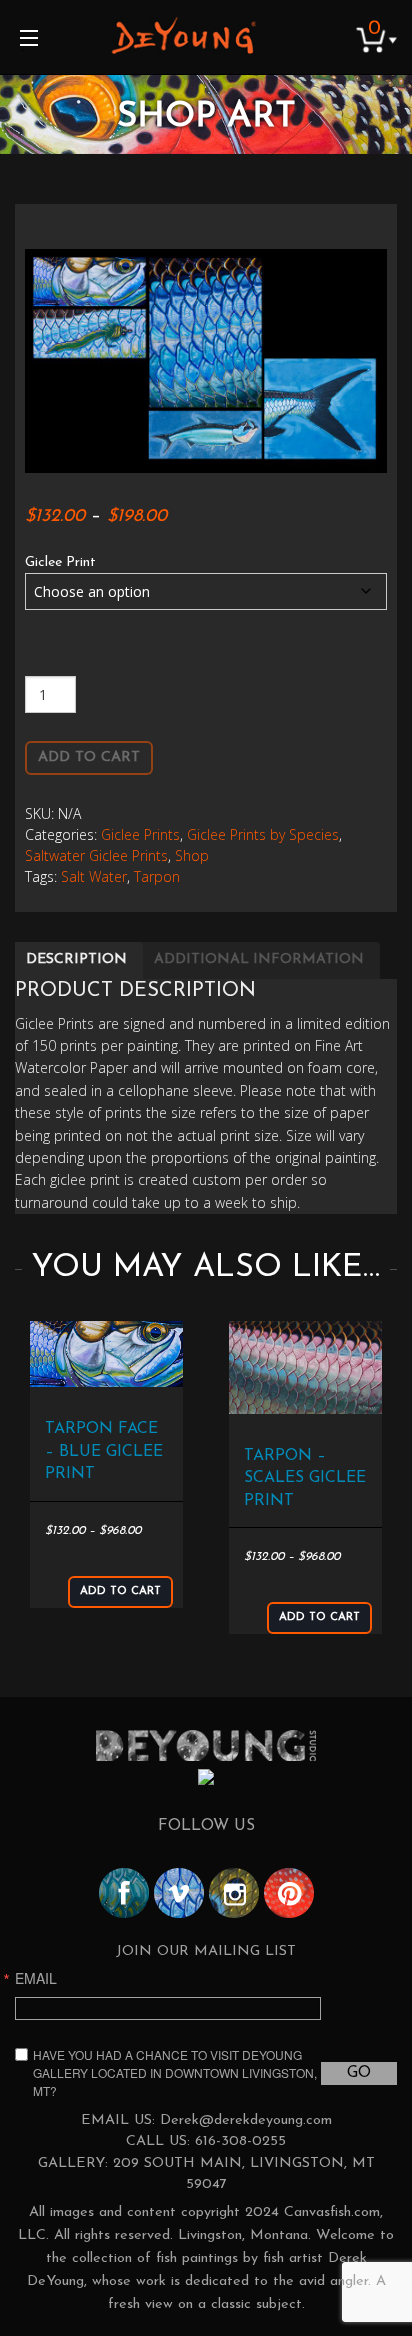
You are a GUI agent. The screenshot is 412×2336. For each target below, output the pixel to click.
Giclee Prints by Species (263, 834)
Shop (192, 855)
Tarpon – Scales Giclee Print (305, 1478)
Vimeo (179, 1893)
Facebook (124, 1893)
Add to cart (89, 757)
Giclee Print (60, 562)
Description (76, 959)
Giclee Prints (140, 834)
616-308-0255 (240, 2141)
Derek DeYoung (183, 35)
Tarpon (157, 876)
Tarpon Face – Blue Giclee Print (104, 1451)
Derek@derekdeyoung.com (246, 2120)
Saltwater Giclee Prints (96, 855)
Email (36, 1978)
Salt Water (94, 876)
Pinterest (289, 1893)
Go (359, 2073)
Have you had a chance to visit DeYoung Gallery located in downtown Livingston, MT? (175, 2072)
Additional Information (259, 959)
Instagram (234, 1893)
